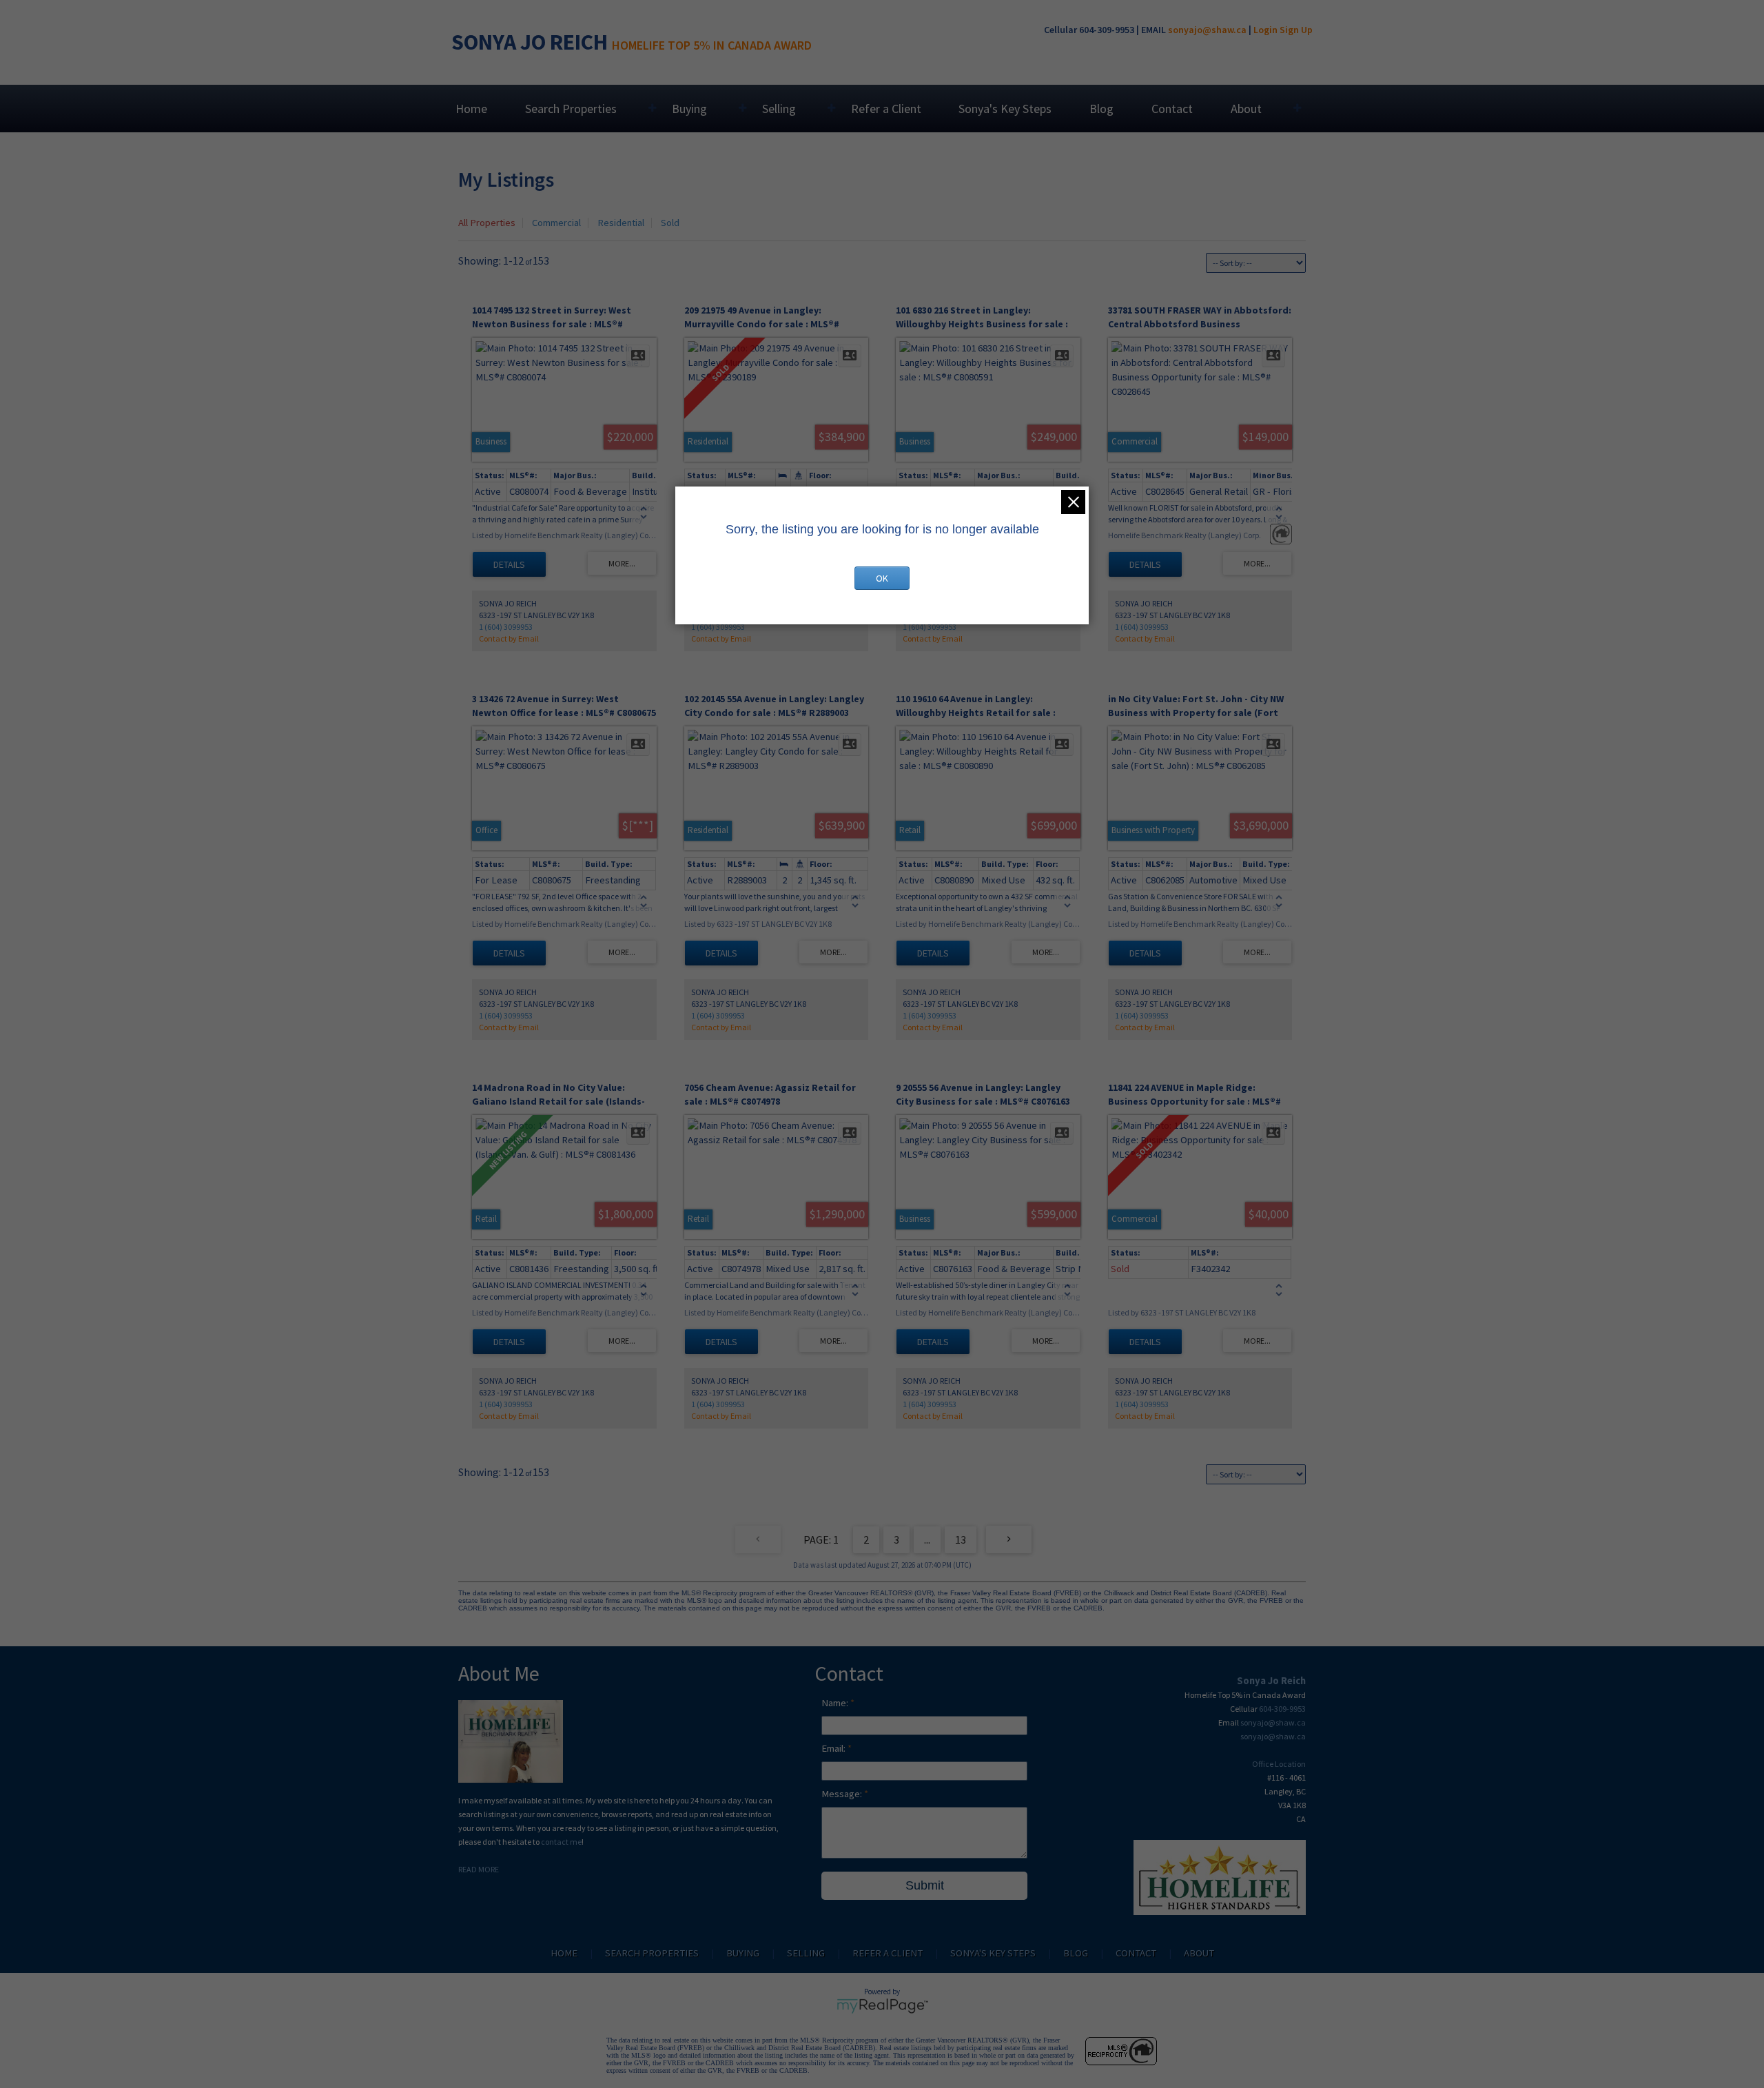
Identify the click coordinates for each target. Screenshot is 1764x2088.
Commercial (556, 223)
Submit (925, 1885)
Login (1265, 30)
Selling (779, 109)
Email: (834, 1748)
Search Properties (571, 109)
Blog (1101, 109)
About (1246, 109)
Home (471, 109)
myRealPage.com (882, 2006)
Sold (670, 223)
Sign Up (1296, 30)
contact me (561, 1842)
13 (961, 1539)
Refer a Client (886, 109)
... (927, 1539)
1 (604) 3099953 (506, 627)
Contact (1172, 109)
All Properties (487, 223)
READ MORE (479, 1869)
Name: (836, 1703)
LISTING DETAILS (509, 564)
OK (882, 578)
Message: (843, 1794)
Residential (621, 223)
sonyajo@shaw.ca (1207, 30)
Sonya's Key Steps (1005, 109)
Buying (689, 109)
